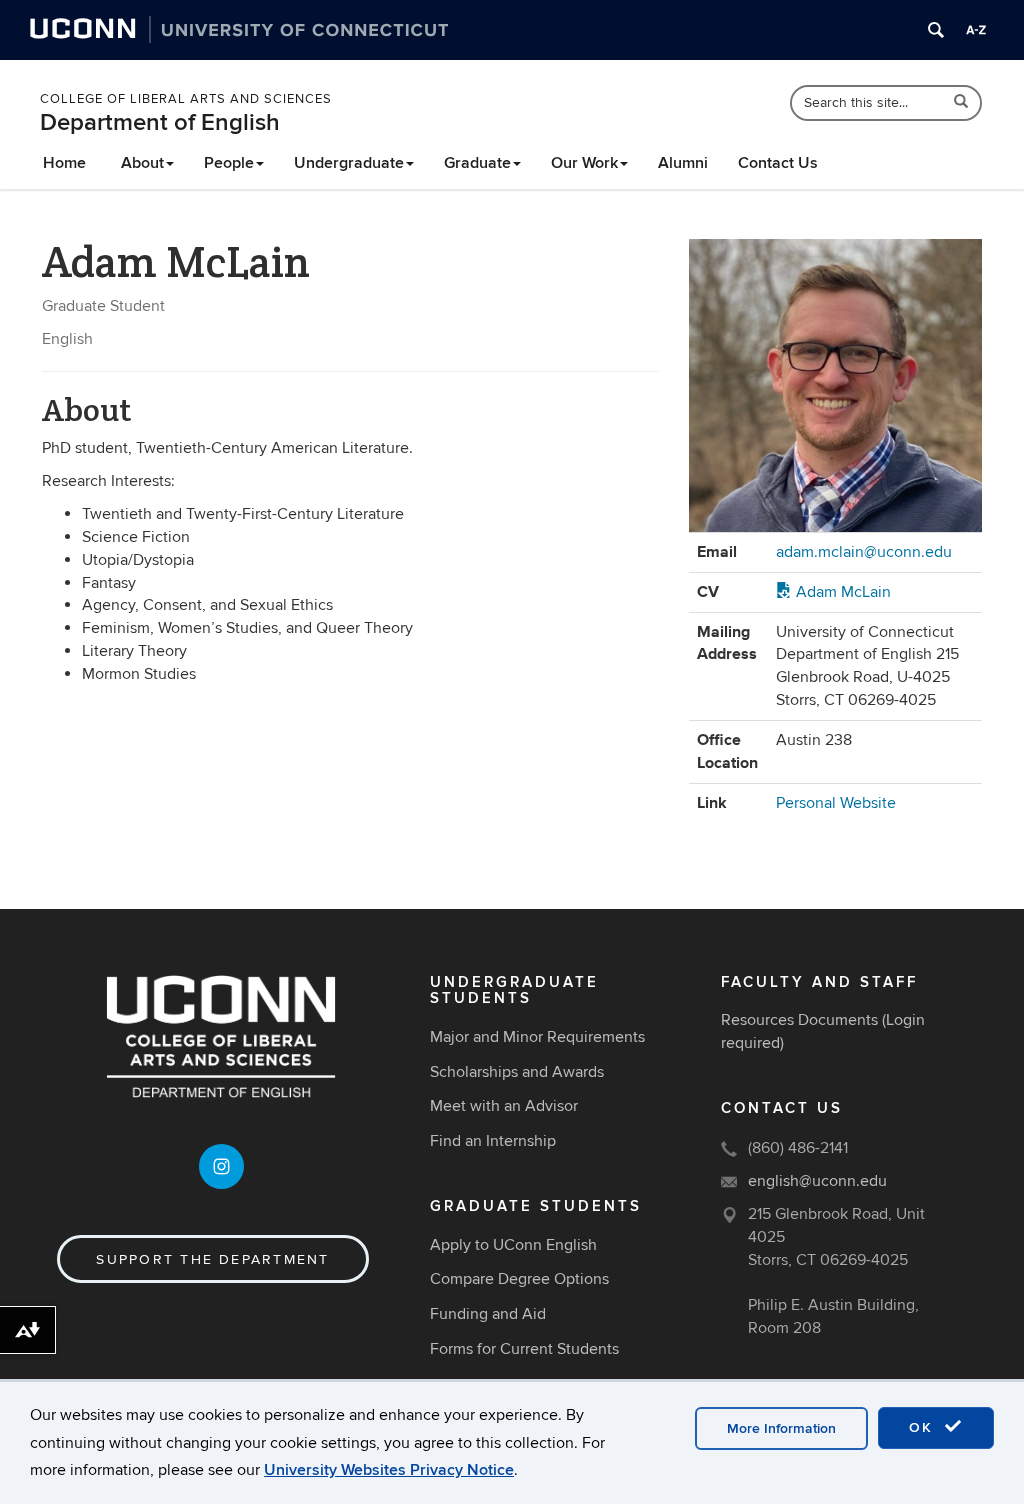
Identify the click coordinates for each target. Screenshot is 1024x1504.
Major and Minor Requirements (537, 1037)
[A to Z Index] (976, 30)
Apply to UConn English (513, 1245)
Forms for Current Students (524, 1349)
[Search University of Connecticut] (936, 30)
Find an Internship (493, 1141)
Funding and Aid (488, 1314)
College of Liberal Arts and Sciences (186, 99)
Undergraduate (349, 163)
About (142, 163)
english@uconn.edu (817, 1181)
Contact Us (778, 163)
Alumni (683, 163)
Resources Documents (799, 1020)
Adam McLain (841, 592)
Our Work (584, 163)
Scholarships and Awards (517, 1072)
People (229, 163)
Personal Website (836, 803)
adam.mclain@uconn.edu (864, 552)
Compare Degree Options (519, 1279)
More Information (781, 1428)
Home (64, 163)
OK (924, 1427)
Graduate (477, 163)
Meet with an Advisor (504, 1106)
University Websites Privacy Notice (389, 1470)
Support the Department (212, 1259)
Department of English (160, 122)
